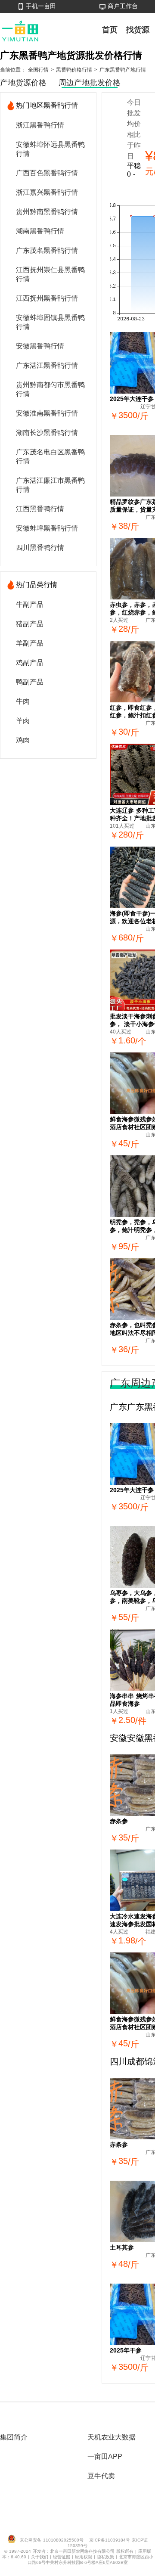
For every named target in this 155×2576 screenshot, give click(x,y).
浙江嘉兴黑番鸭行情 (47, 192)
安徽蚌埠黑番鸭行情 (47, 528)
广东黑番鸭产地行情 (123, 70)
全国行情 (38, 70)
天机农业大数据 (112, 2437)
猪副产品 (30, 624)
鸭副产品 (30, 682)
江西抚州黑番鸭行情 (47, 298)
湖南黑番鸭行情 (40, 231)
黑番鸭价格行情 (74, 70)
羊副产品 (30, 643)
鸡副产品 (30, 663)
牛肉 (23, 701)
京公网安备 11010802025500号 (52, 2540)
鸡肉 (23, 740)
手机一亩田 (41, 6)
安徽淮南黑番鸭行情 (47, 413)
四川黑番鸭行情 (40, 548)
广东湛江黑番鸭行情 (47, 365)
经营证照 (62, 2557)
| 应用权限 (83, 2557)
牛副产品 (30, 604)
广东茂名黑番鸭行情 (47, 250)
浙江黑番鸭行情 (40, 125)
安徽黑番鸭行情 (40, 346)
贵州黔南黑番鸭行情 (47, 212)
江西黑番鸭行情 (40, 509)
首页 (110, 30)
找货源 (138, 30)
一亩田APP (105, 2457)
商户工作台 (123, 6)
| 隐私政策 (105, 2557)
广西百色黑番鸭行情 (47, 173)
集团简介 (14, 2437)
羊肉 (23, 721)
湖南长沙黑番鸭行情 (47, 433)
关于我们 (40, 2557)
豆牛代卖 (101, 2476)
